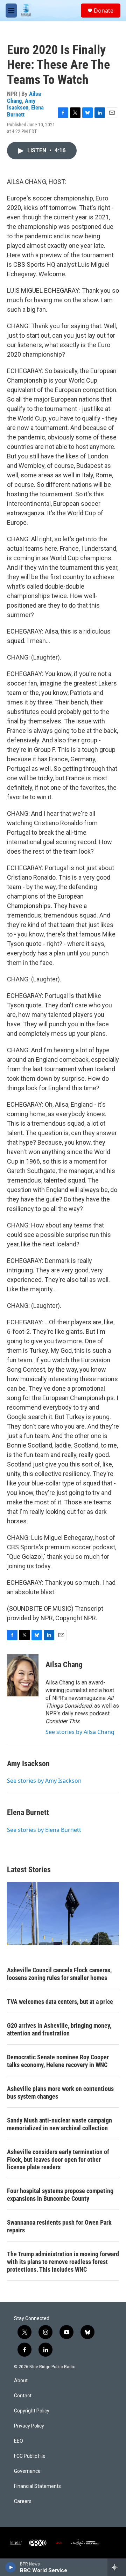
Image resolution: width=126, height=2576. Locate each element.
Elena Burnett (28, 1812)
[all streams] (117, 2567)
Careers (23, 2501)
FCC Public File (30, 2456)
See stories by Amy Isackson (44, 1781)
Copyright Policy (32, 2411)
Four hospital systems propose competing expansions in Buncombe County (60, 2195)
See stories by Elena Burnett (44, 1830)
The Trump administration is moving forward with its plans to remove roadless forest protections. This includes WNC (63, 2262)
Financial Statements (37, 2486)
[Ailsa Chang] (23, 1675)
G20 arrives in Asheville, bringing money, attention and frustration (59, 2029)
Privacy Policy (29, 2426)
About (21, 2381)
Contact (23, 2396)
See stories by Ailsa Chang (80, 1732)
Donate (104, 11)
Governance (27, 2471)
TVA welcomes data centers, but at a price (60, 2002)
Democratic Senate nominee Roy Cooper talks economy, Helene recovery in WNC (58, 2061)
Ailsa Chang (64, 1665)
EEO (19, 2441)
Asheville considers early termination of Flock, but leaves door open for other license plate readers (58, 2160)
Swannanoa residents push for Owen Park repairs (59, 2226)
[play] (11, 2567)
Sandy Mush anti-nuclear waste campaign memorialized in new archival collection (59, 2124)
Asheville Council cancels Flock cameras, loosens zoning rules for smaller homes (59, 1974)
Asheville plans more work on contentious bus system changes (60, 2092)
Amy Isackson (21, 104)
